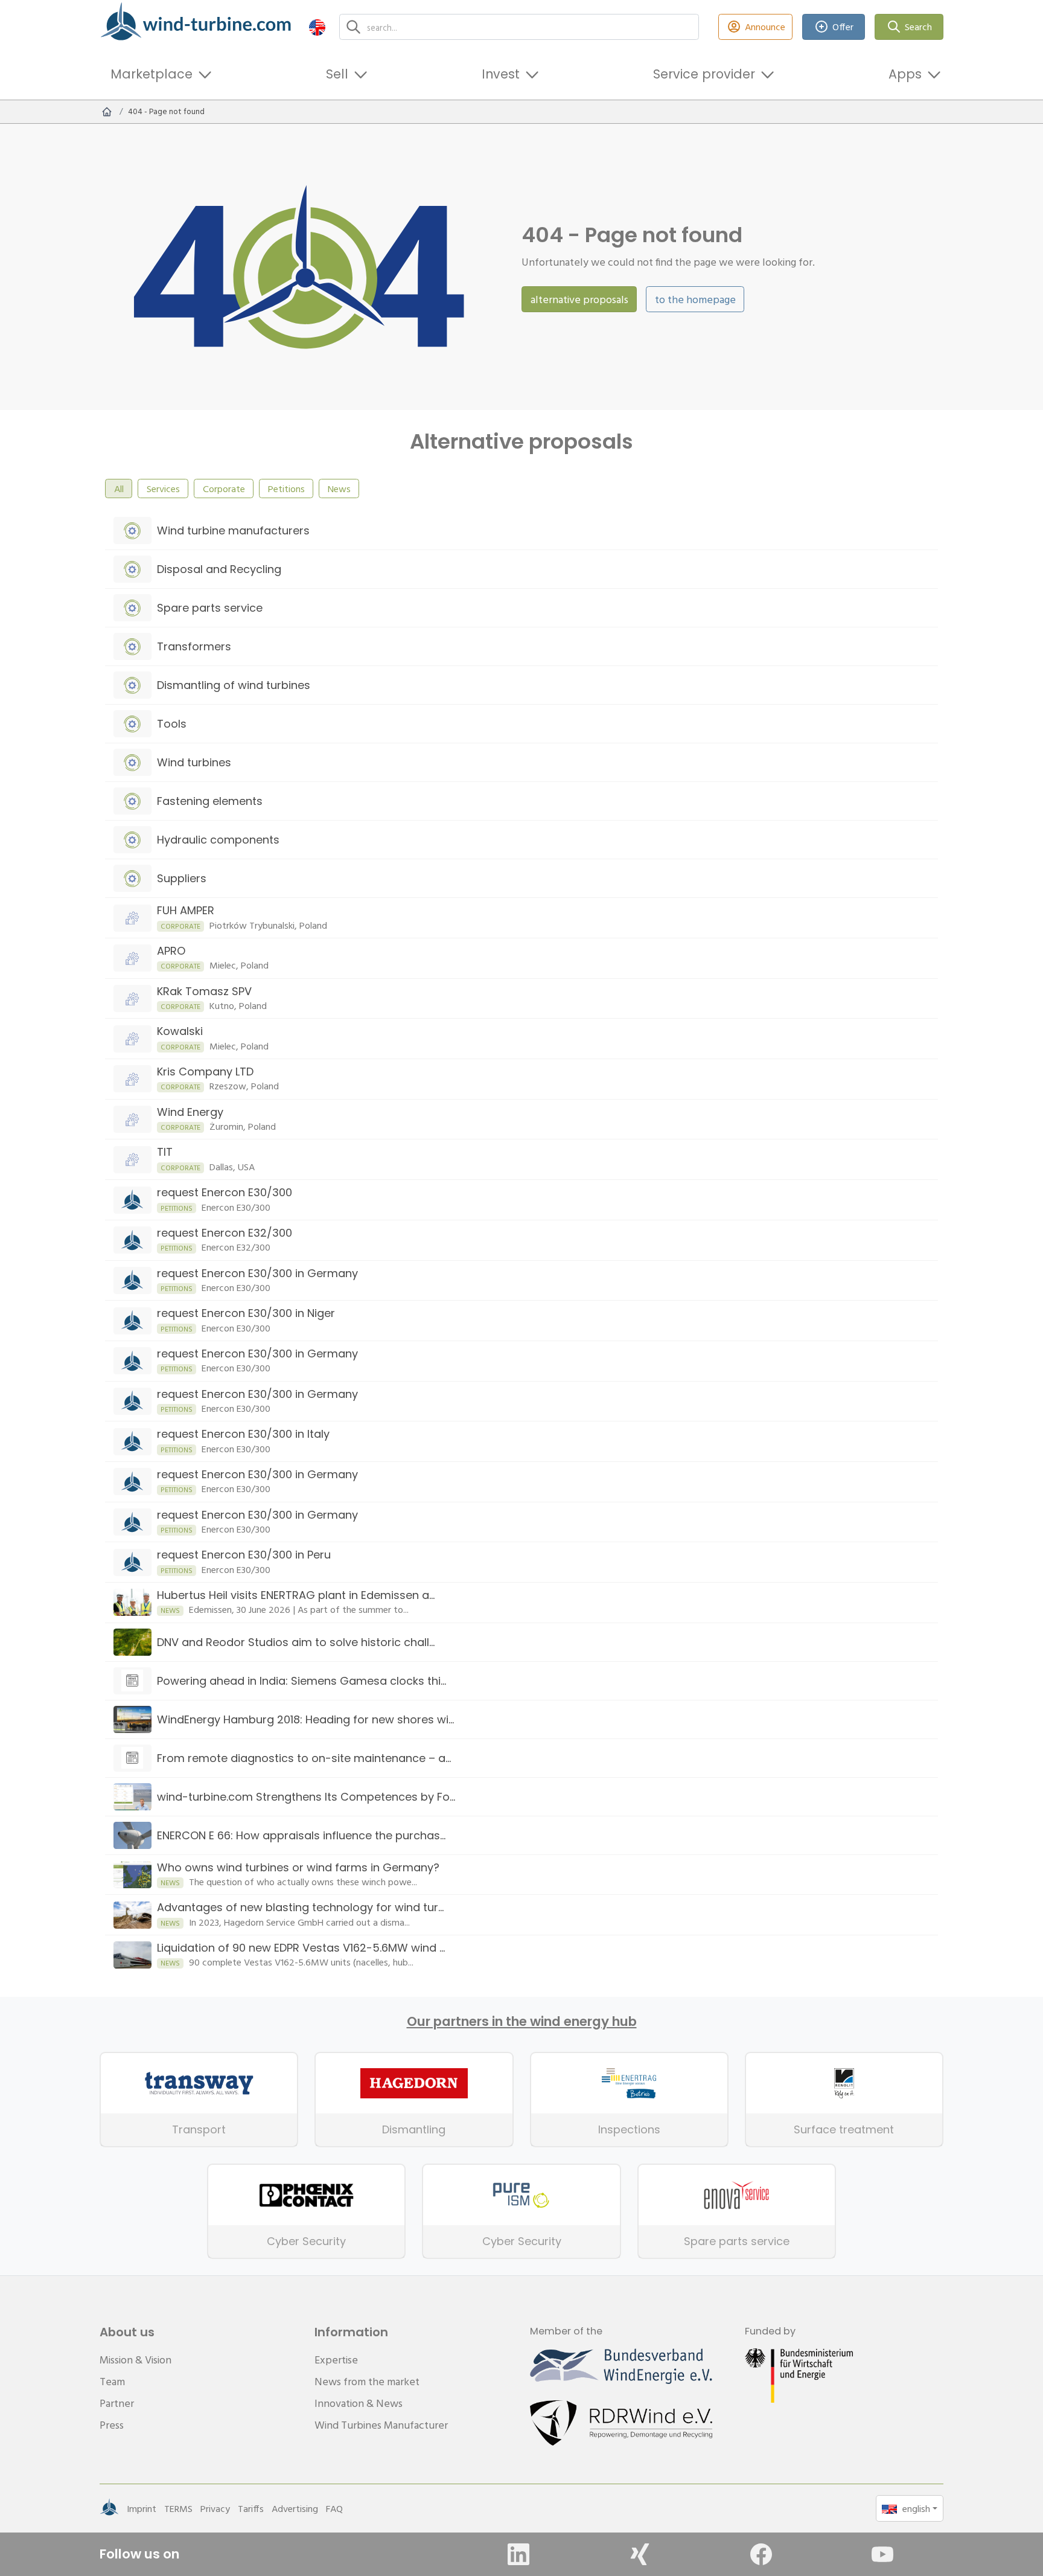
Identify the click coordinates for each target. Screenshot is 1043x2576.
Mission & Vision (136, 2360)
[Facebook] (761, 2554)
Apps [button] (905, 74)
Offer (843, 27)
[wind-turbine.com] (107, 112)
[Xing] (640, 2554)
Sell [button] (337, 74)
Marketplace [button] (152, 74)
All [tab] (119, 489)
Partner (117, 2403)
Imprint (142, 2508)
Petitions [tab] (286, 489)
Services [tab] (163, 489)
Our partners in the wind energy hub (522, 2022)
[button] (317, 27)
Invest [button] (501, 74)
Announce (765, 27)
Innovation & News (359, 2403)
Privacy (215, 2508)
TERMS (178, 2508)
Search (918, 27)
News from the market (367, 2381)
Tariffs (251, 2508)
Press (112, 2425)
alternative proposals (579, 299)
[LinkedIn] (518, 2554)
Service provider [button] (704, 74)
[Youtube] (882, 2554)
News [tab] (339, 489)
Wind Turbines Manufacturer (381, 2425)
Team (112, 2381)
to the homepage (695, 299)
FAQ (334, 2508)
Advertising (295, 2508)
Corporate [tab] (224, 489)
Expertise (336, 2360)
